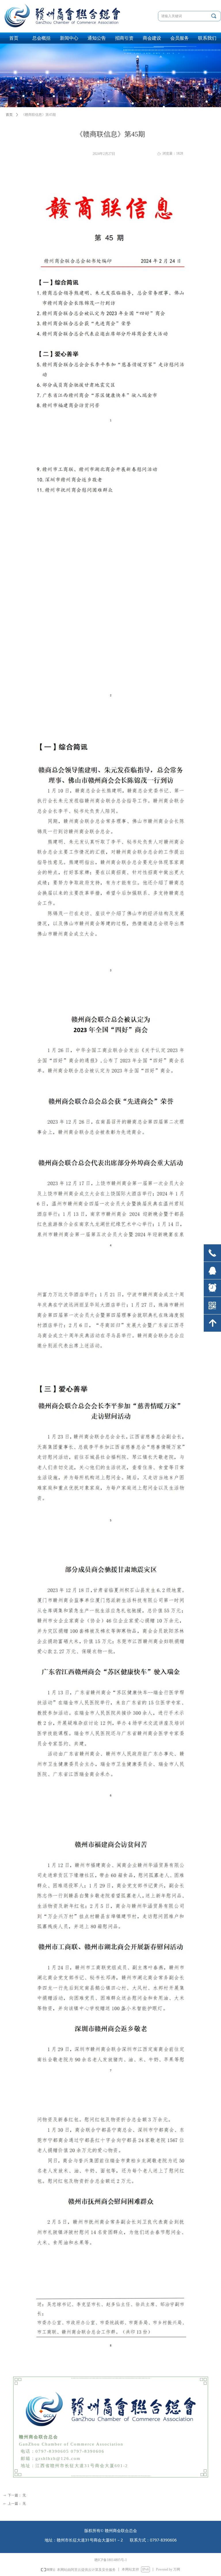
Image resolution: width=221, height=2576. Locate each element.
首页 (9, 115)
